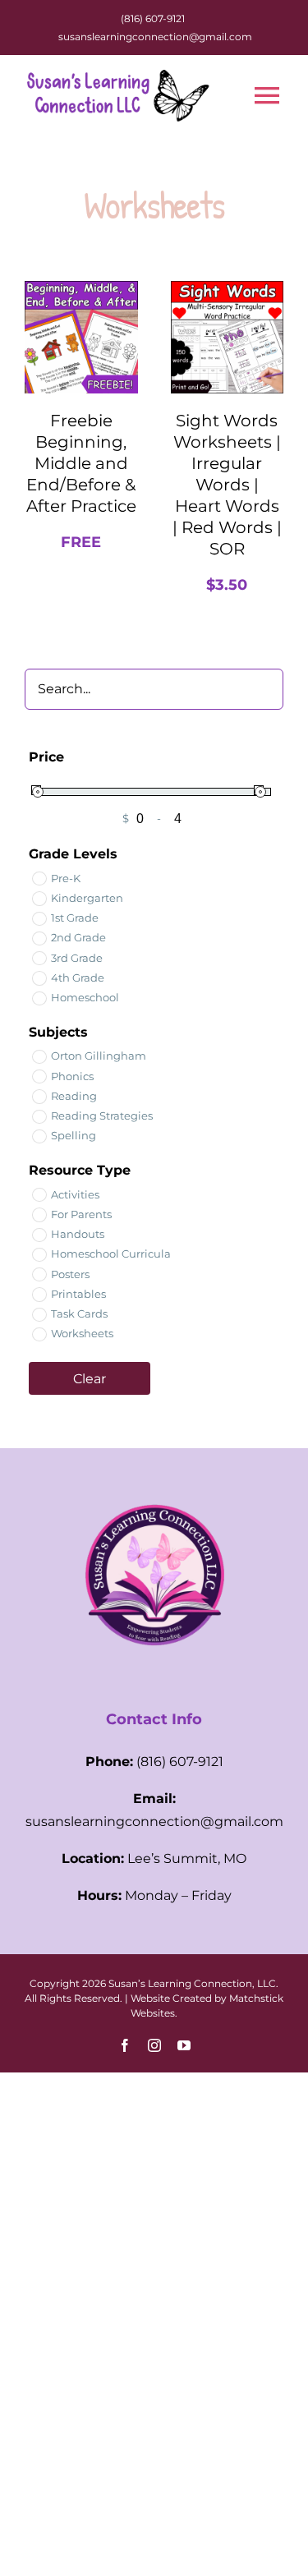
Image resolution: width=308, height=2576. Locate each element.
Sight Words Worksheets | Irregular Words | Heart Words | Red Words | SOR (227, 485)
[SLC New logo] (154, 1479)
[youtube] (184, 2045)
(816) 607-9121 (153, 18)
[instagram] (154, 2045)
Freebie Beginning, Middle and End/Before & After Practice (81, 463)
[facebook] (125, 2045)
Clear (90, 1379)
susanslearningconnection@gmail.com (155, 37)
